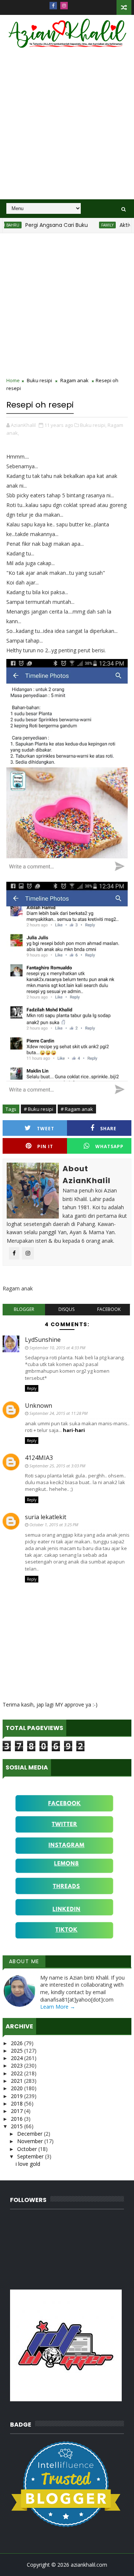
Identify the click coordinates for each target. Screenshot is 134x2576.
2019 (17, 2096)
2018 (17, 2103)
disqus (66, 1309)
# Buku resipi (39, 1109)
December (31, 2134)
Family (92, 225)
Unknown (39, 1406)
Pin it (45, 1146)
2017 (17, 2111)
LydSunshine (43, 1340)
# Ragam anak (77, 1109)
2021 (17, 2081)
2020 (17, 2088)
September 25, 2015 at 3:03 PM (57, 1466)
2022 (17, 2073)
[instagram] (64, 6)
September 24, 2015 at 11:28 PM (58, 1413)
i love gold (28, 2164)
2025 (17, 2051)
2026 (17, 2043)
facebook (109, 1309)
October (28, 2149)
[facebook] (53, 6)
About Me (24, 1961)
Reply (32, 1388)
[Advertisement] (67, 129)
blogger (24, 1309)
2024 (17, 2058)
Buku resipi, (93, 425)
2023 (17, 2065)
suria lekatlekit (46, 1517)
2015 (17, 2126)
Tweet (46, 1129)
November (31, 2141)
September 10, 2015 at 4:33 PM (57, 1348)
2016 (17, 2119)
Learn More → (58, 2007)
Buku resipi (39, 380)
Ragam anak (74, 380)
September (31, 2156)
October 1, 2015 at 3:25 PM (54, 1525)
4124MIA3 (39, 1458)
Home (13, 380)
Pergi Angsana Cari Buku (41, 225)
